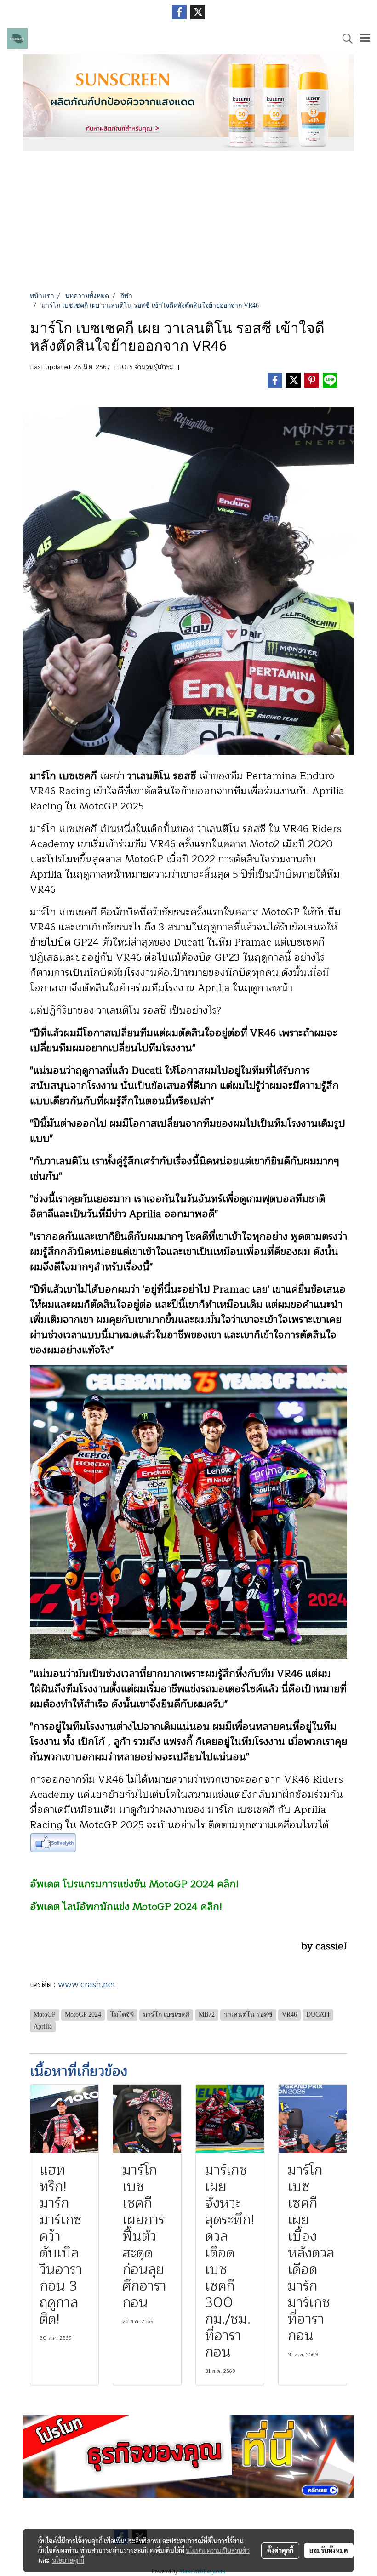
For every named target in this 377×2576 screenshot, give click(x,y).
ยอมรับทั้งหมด (329, 2550)
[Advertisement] (188, 222)
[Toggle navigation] (365, 39)
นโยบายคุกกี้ (68, 2560)
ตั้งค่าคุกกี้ (280, 2550)
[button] (344, 39)
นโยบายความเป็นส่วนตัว (218, 2550)
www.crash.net (87, 1984)
